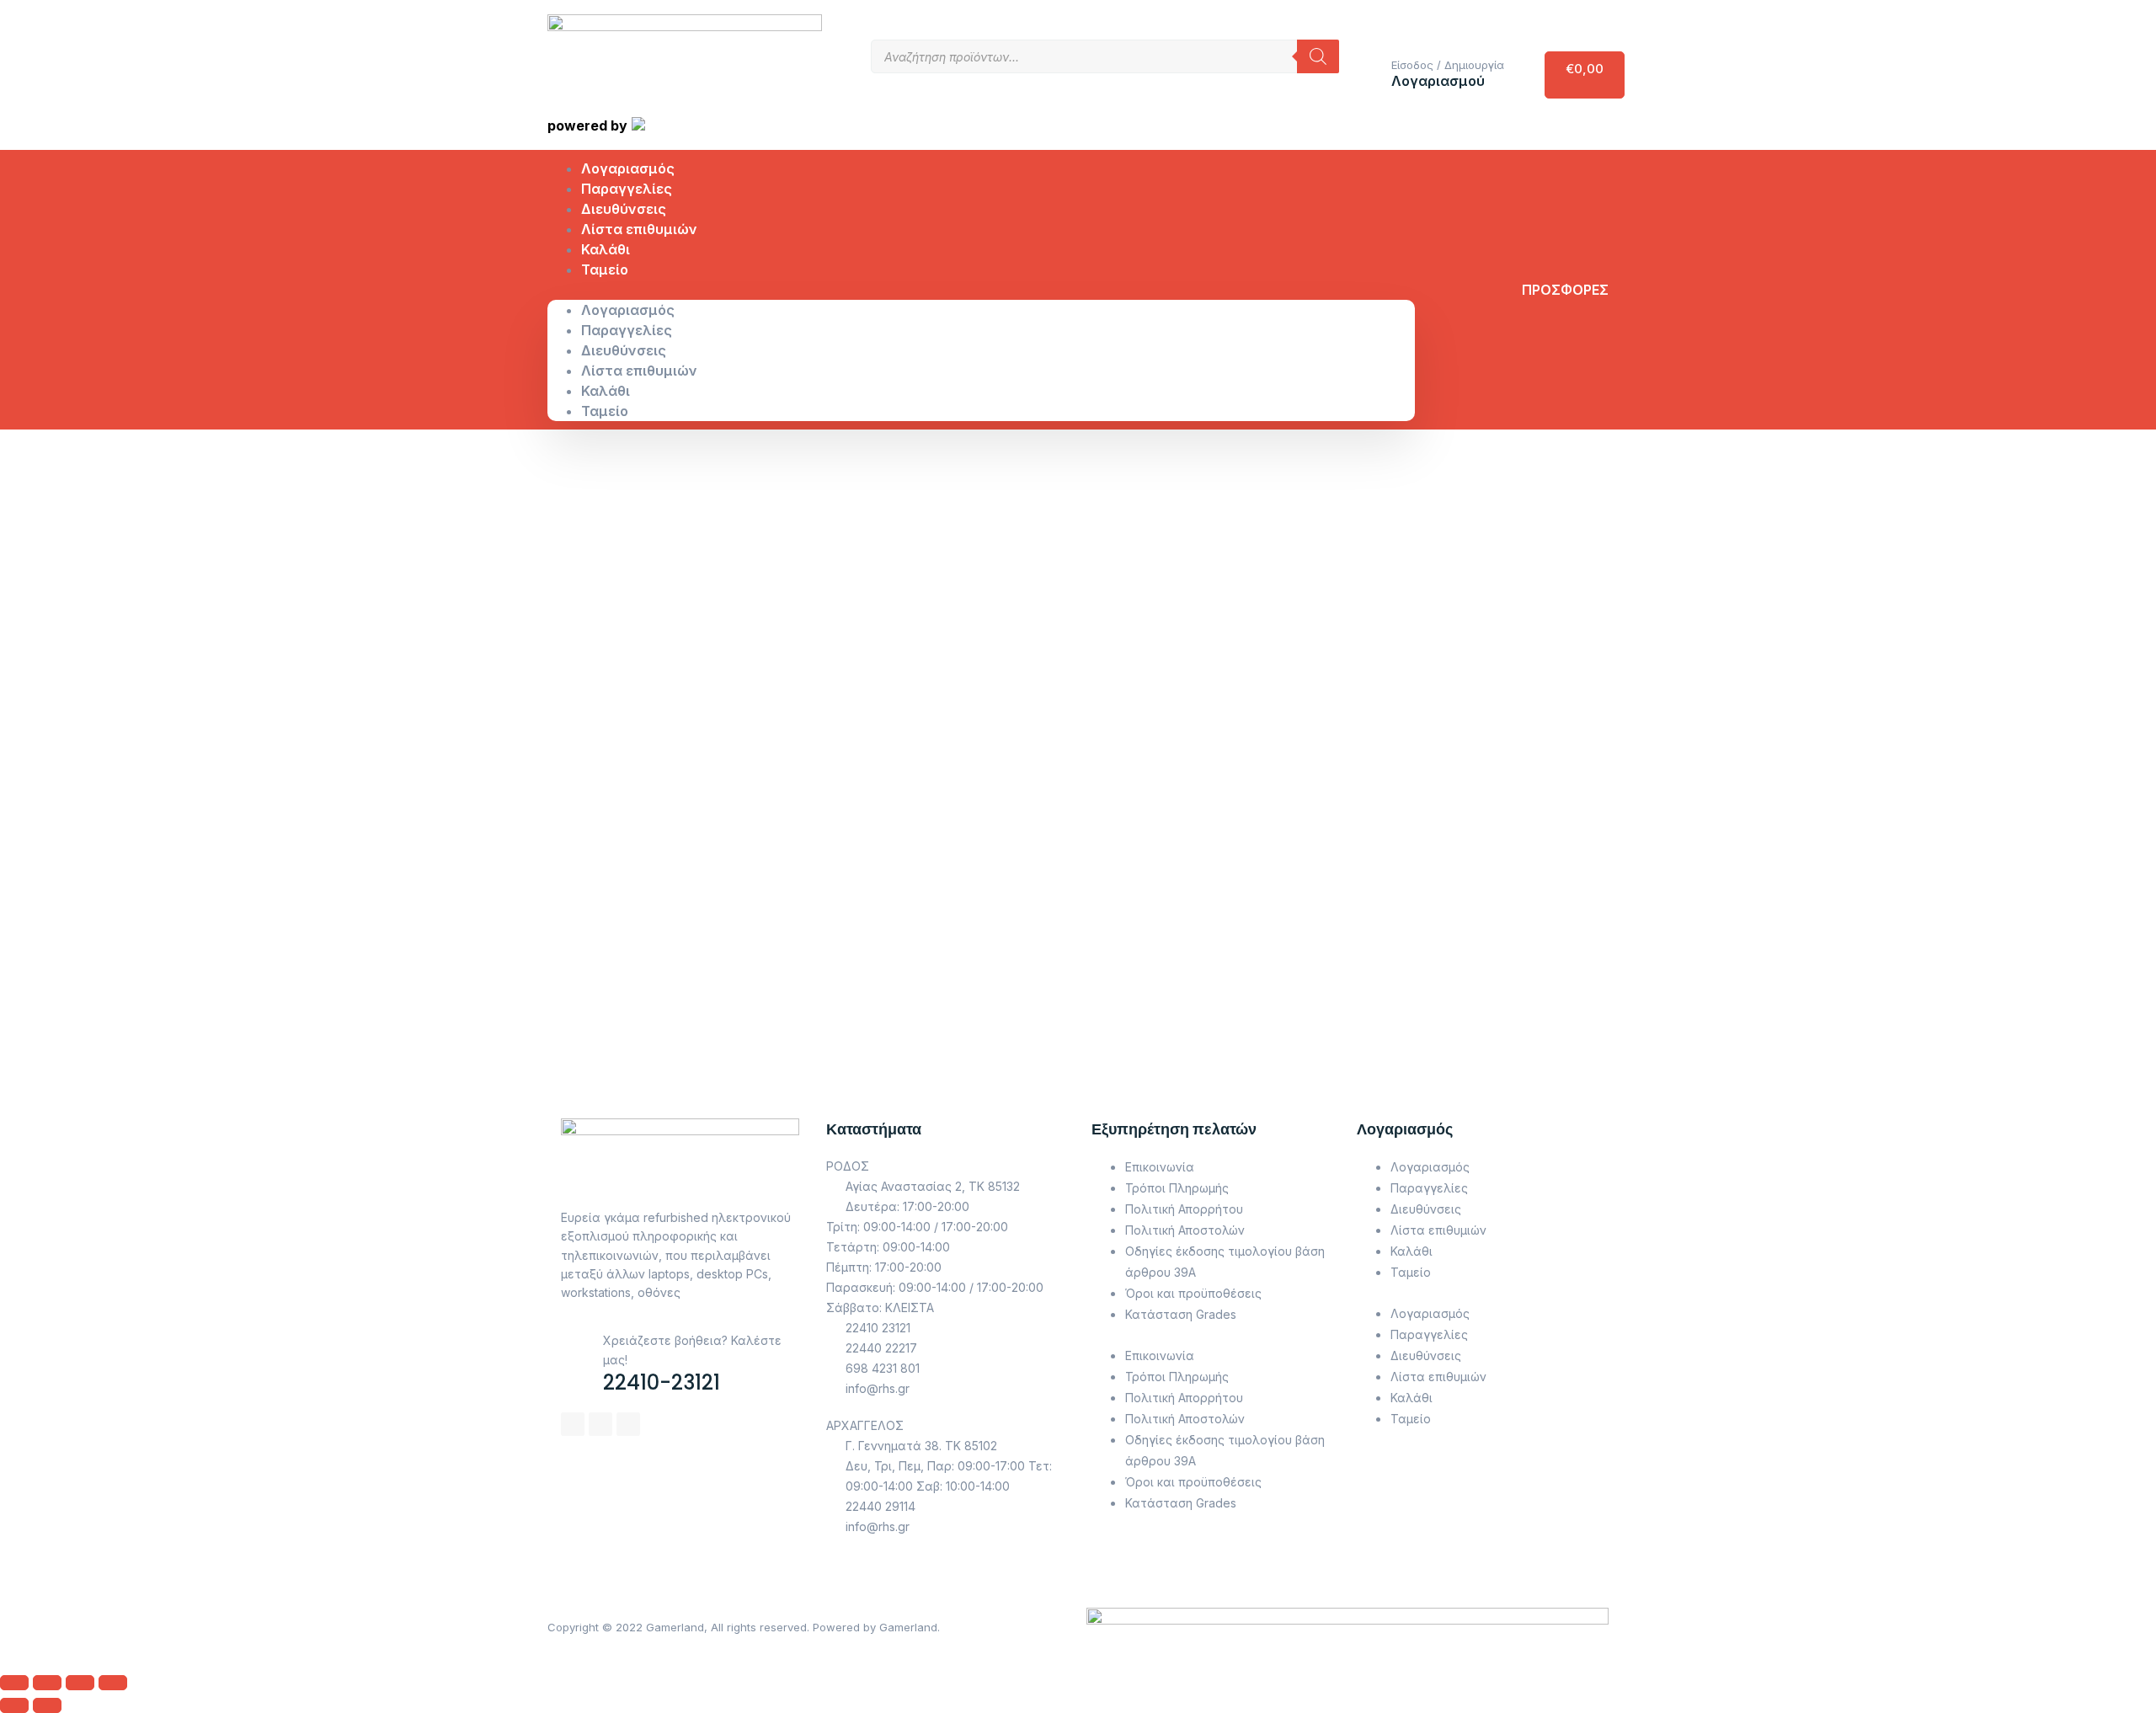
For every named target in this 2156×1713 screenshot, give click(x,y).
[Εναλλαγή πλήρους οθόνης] (80, 1683)
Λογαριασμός (628, 310)
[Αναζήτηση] (1318, 56)
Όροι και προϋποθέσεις (1193, 1293)
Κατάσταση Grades (1181, 1314)
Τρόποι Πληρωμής (1177, 1188)
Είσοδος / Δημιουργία (1448, 65)
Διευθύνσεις (624, 350)
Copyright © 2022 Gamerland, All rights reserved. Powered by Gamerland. (744, 1627)
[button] (981, 290)
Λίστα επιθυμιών (639, 229)
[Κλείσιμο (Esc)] (14, 1683)
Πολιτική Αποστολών (1185, 1230)
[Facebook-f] (573, 1424)
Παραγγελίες (627, 330)
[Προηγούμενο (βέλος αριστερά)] (14, 1705)
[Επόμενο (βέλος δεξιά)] (47, 1705)
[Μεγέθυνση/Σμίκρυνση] (113, 1683)
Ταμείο (605, 269)
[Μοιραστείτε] (47, 1683)
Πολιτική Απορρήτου (1184, 1209)
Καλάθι (606, 391)
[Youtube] (628, 1424)
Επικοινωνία (1160, 1167)
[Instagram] (600, 1424)
